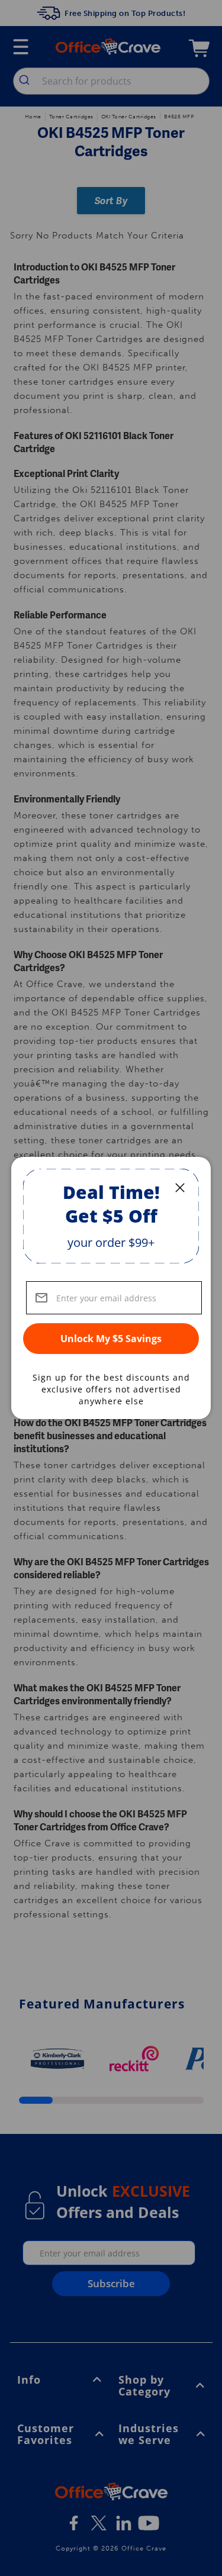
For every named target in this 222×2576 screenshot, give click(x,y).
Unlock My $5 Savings (111, 1339)
